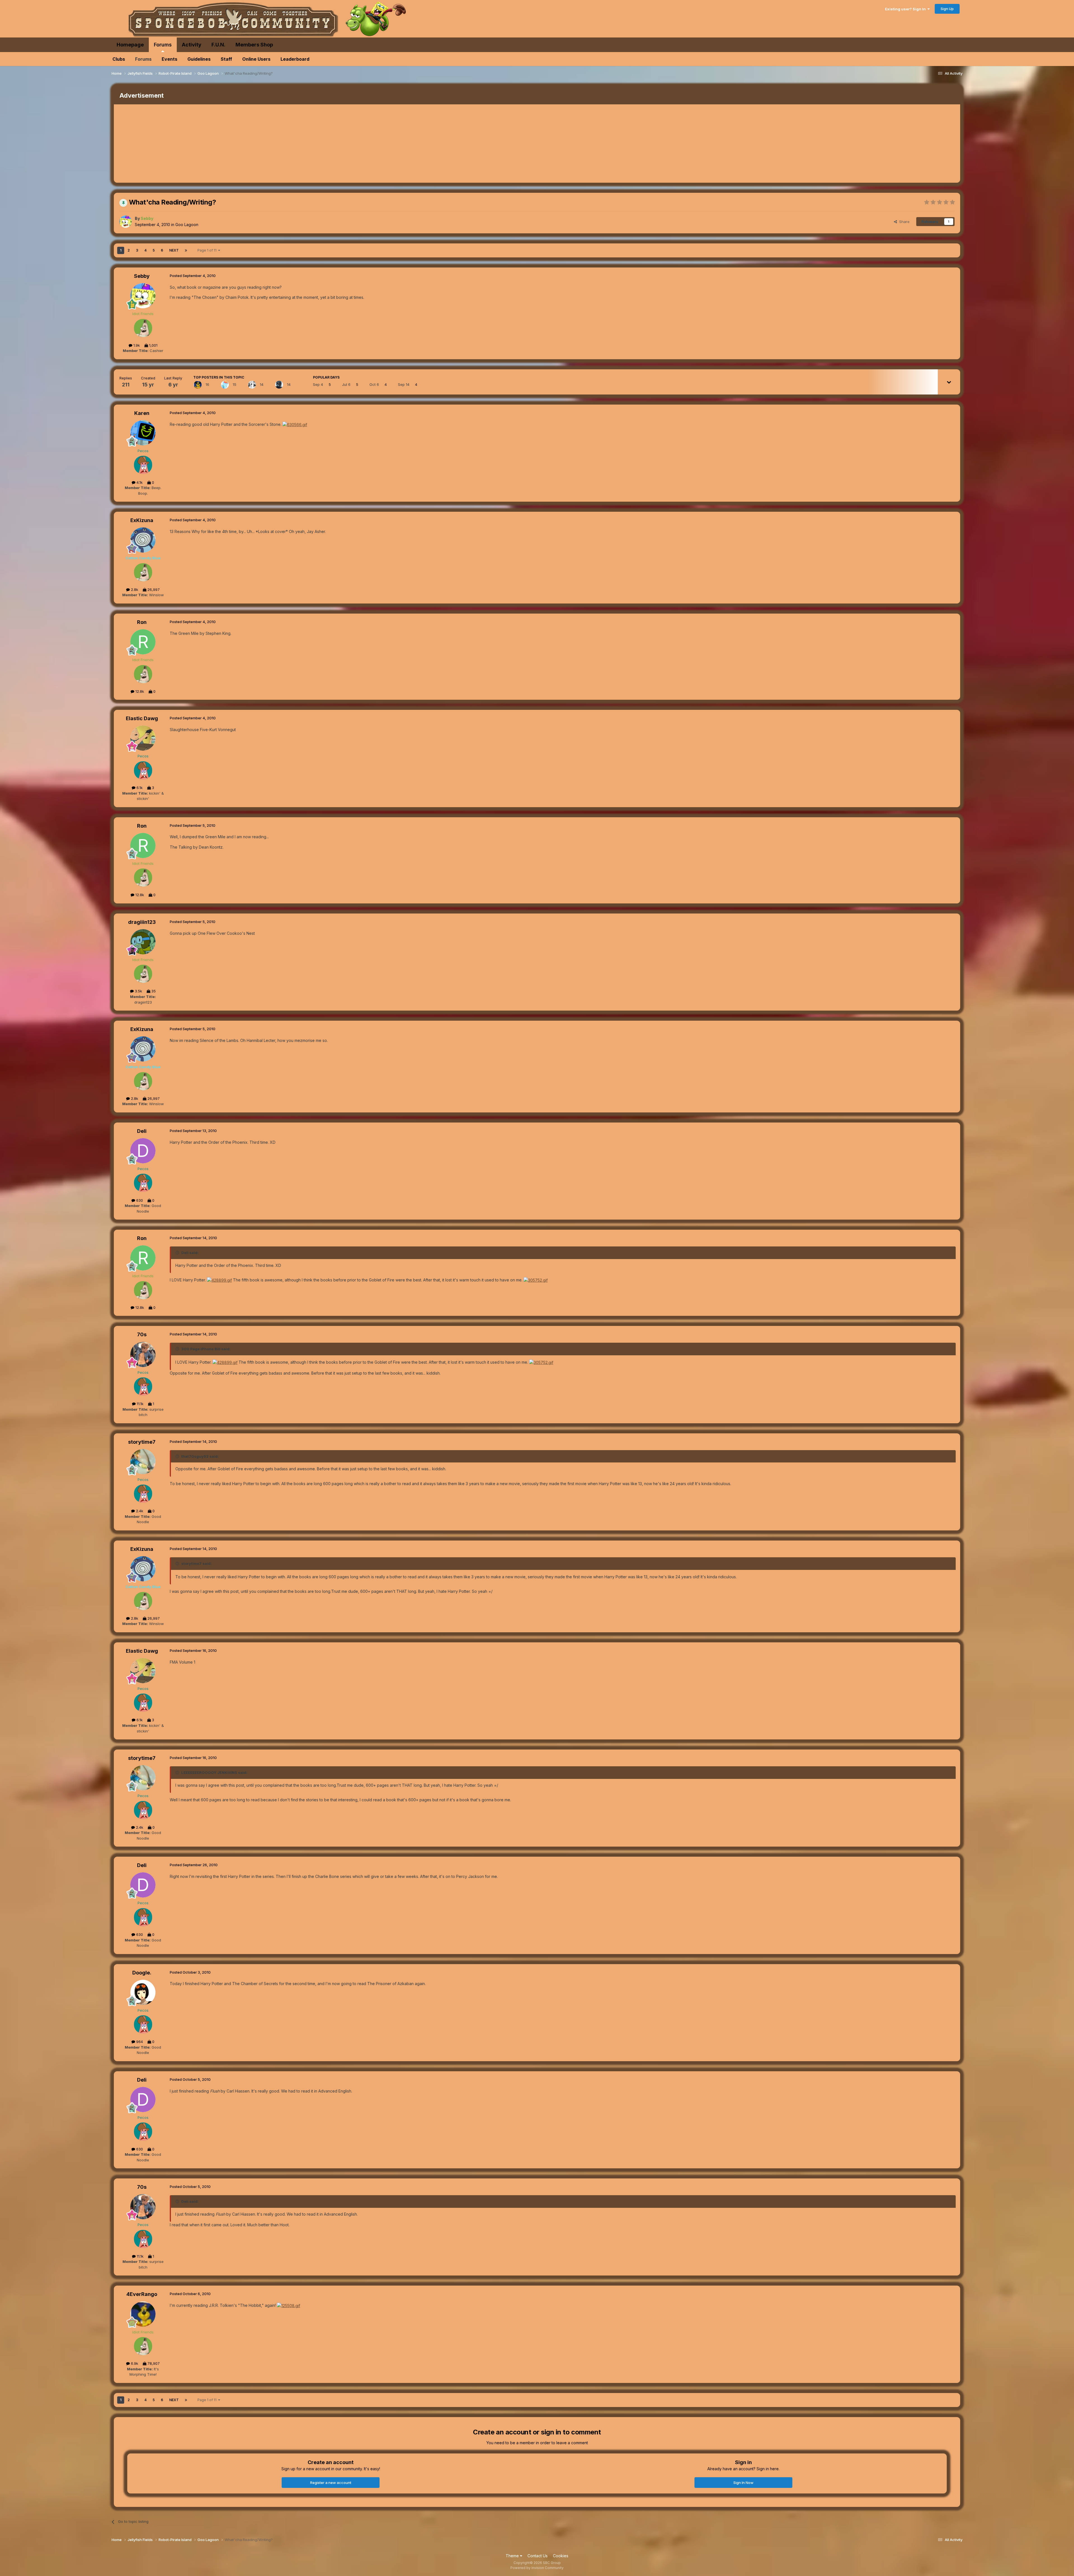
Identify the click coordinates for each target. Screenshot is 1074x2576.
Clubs (119, 59)
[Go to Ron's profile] (143, 642)
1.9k (136, 345)
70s (142, 1334)
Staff (226, 59)
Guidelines (199, 59)
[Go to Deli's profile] (143, 1151)
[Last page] (186, 250)
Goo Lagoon (187, 225)
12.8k (139, 691)
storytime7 (142, 1442)
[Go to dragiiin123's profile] (143, 942)
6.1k (139, 788)
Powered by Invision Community (537, 2568)
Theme (513, 2556)
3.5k (138, 991)
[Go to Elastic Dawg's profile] (143, 738)
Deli (142, 1131)
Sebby (142, 276)
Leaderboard (295, 59)
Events (169, 59)
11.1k (140, 1404)
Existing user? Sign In (906, 9)
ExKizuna (142, 520)
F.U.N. (218, 45)
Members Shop (254, 45)
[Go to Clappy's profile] (279, 385)
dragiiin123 (142, 922)
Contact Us (538, 2556)
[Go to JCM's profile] (225, 385)
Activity (192, 45)
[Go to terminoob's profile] (252, 385)
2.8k (134, 590)
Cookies (561, 2556)
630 (139, 1200)
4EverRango (142, 2294)
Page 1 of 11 (208, 250)
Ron (142, 622)
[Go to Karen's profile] (143, 433)
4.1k (139, 482)
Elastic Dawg (142, 718)
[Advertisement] (216, 144)
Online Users (256, 59)
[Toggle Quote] (178, 1253)
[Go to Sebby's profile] (126, 222)
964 (139, 2042)
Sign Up (947, 9)
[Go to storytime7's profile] (143, 1462)
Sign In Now (743, 2483)
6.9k (134, 2363)
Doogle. (142, 1973)
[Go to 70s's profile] (143, 1354)
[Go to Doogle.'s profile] (143, 1992)
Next (174, 250)
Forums (163, 45)
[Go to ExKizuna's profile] (143, 540)
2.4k (139, 1511)
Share (903, 222)
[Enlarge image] (295, 424)
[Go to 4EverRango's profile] (198, 385)
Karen (142, 413)
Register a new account (331, 2483)
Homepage (130, 45)
